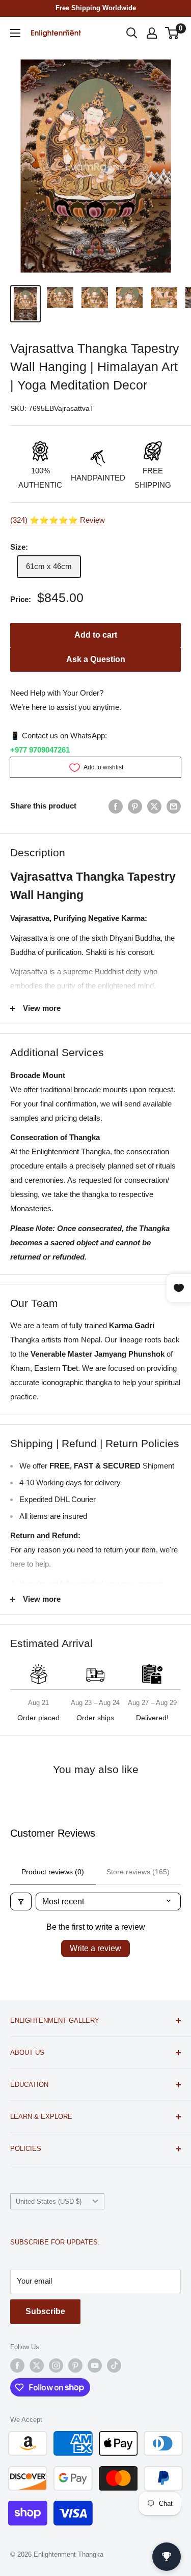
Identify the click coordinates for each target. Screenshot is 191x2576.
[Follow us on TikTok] (114, 2365)
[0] (172, 33)
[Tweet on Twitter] (154, 806)
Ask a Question (96, 659)
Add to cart (96, 635)
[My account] (152, 33)
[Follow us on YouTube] (95, 2365)
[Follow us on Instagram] (56, 2365)
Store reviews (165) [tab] (138, 1872)
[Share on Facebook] (116, 806)
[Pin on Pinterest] (135, 806)
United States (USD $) (49, 2201)
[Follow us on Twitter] (37, 2365)
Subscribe (45, 2311)
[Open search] (132, 33)
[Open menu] (15, 33)
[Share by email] (174, 806)
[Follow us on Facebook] (17, 2365)
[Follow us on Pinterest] (75, 2365)
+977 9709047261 (40, 750)
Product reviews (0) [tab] (53, 1872)
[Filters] (21, 1901)
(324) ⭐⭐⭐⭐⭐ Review (58, 520)
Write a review (95, 1948)
